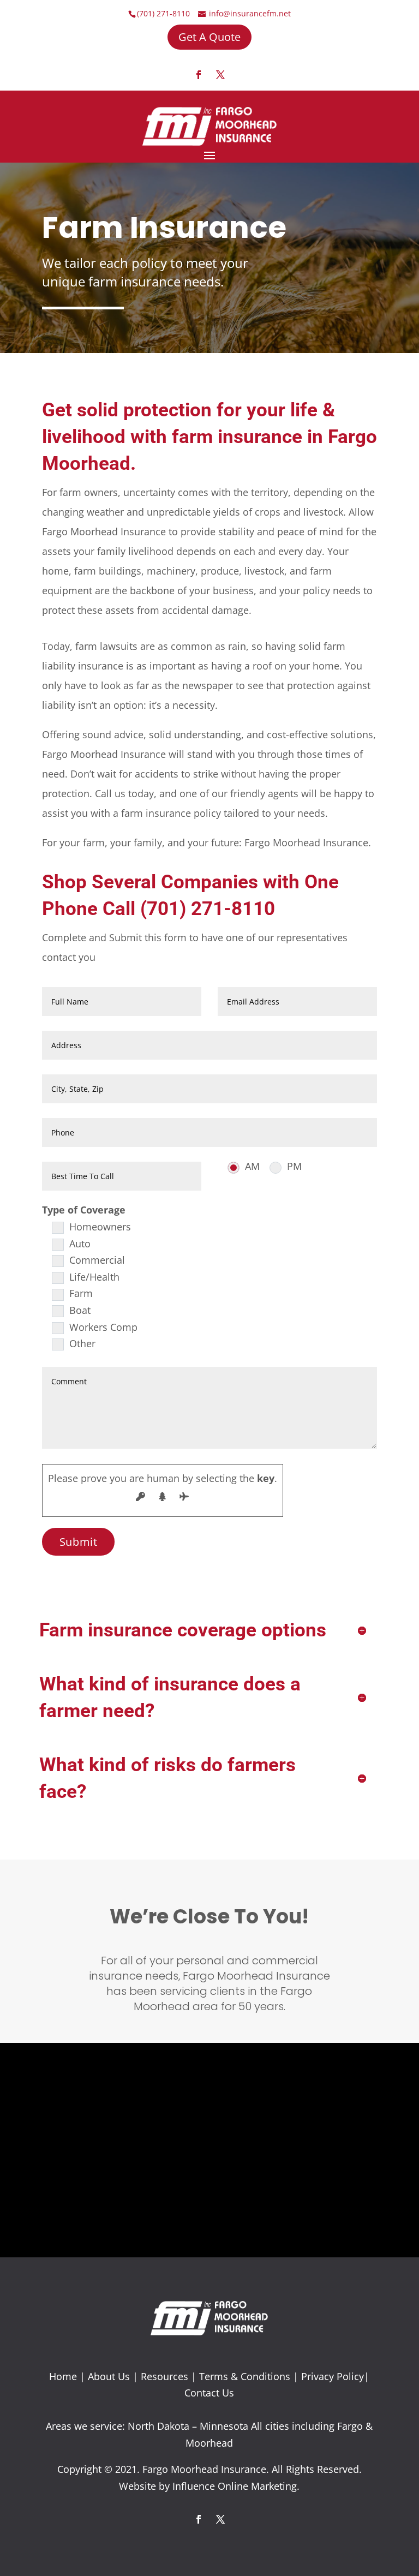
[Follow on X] (220, 75)
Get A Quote (209, 37)
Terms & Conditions (245, 2376)
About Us (109, 2376)
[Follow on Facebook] (199, 75)
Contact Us (209, 2393)
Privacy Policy (333, 2376)
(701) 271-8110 (163, 13)
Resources (164, 2376)
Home (63, 2376)
